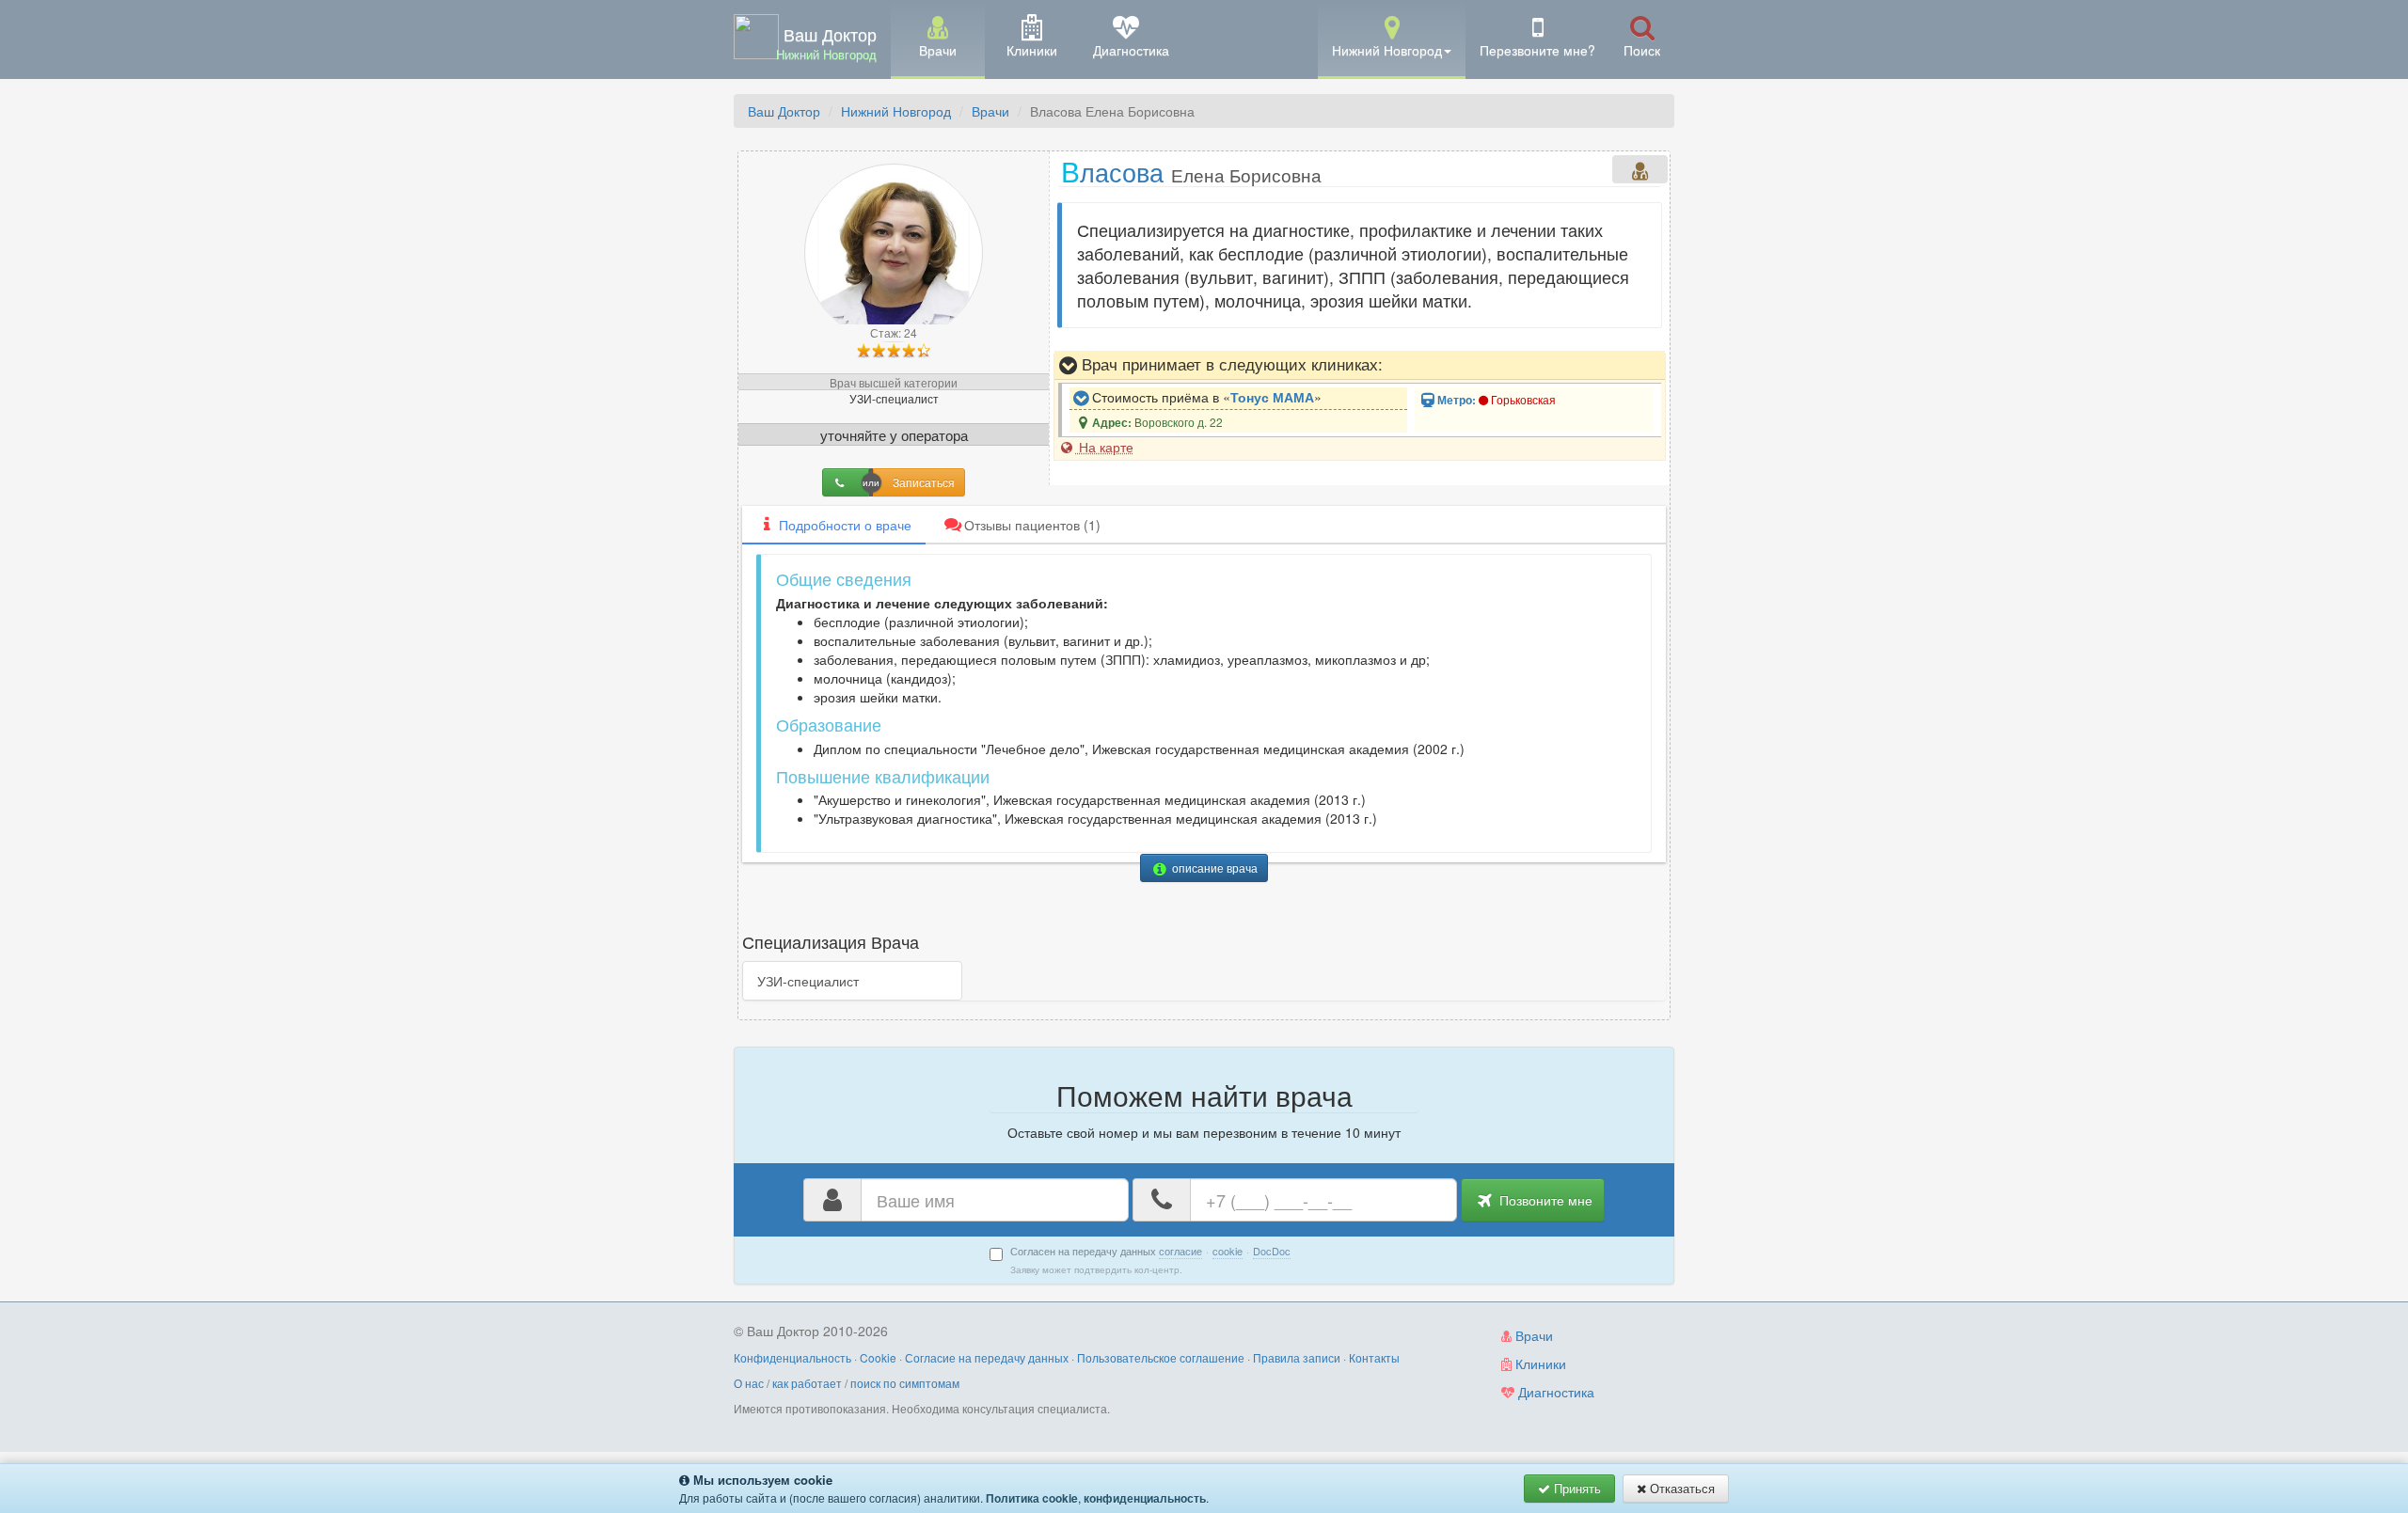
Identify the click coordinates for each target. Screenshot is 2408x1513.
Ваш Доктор (784, 111)
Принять (1576, 1488)
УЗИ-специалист (808, 981)
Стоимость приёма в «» (1205, 397)
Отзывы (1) (1032, 525)
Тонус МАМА (1272, 397)
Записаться (924, 482)
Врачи (990, 111)
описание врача (1213, 867)
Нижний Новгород (896, 111)
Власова (1191, 171)
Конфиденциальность (792, 1357)
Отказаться (1680, 1488)
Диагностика (1554, 1392)
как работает (807, 1383)
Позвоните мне (1544, 1200)
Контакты (1374, 1357)
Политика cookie (1032, 1498)
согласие (1180, 1251)
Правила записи (1297, 1357)
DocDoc (1272, 1251)
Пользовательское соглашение (1161, 1357)
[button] (1392, 38)
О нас (749, 1383)
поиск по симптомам (905, 1383)
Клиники (1539, 1363)
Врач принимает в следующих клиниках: (1230, 364)
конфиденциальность (1145, 1498)
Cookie (878, 1357)
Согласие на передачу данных (987, 1357)
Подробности (845, 525)
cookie (1228, 1251)
